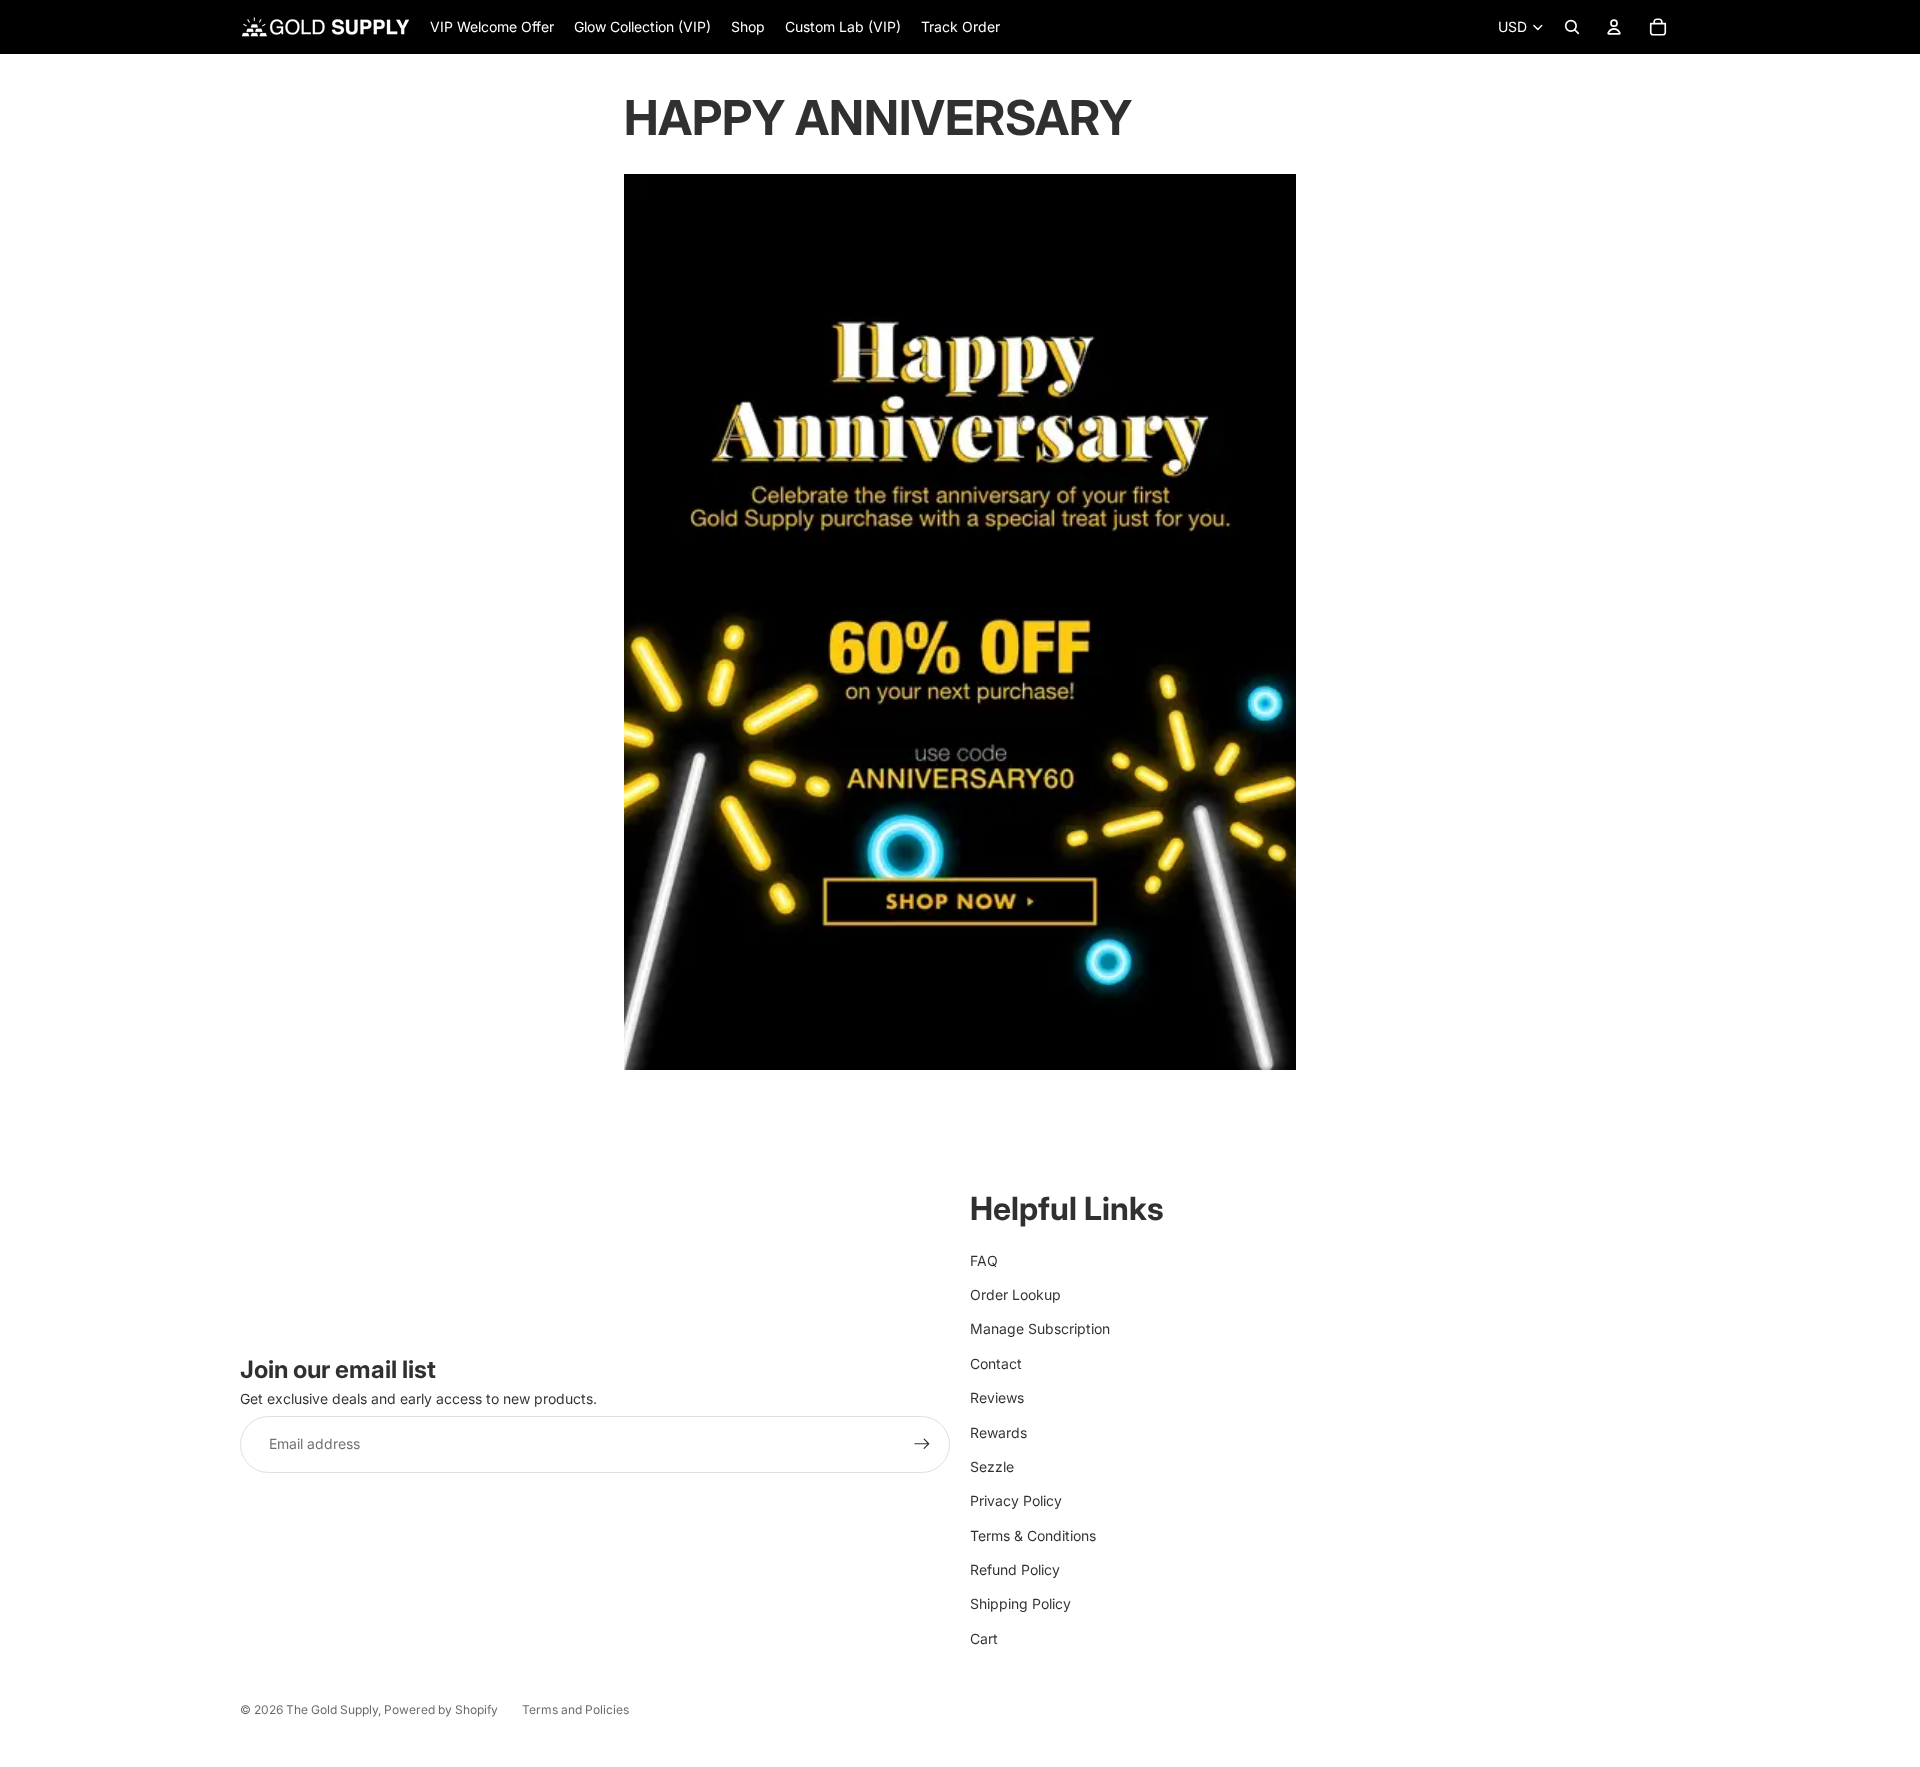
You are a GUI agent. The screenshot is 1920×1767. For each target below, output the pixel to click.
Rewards (998, 1432)
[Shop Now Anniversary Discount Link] (960, 622)
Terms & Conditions (1033, 1535)
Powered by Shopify (441, 1709)
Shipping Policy (1020, 1603)
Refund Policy (1015, 1569)
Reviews (997, 1397)
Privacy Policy (1016, 1500)
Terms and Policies (575, 1709)
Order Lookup (1015, 1294)
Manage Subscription (1040, 1328)
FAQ (984, 1260)
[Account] (1614, 27)
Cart (984, 1638)
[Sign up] (922, 1444)
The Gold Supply (332, 1709)
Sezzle (992, 1466)
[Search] (1572, 27)
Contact (996, 1363)
